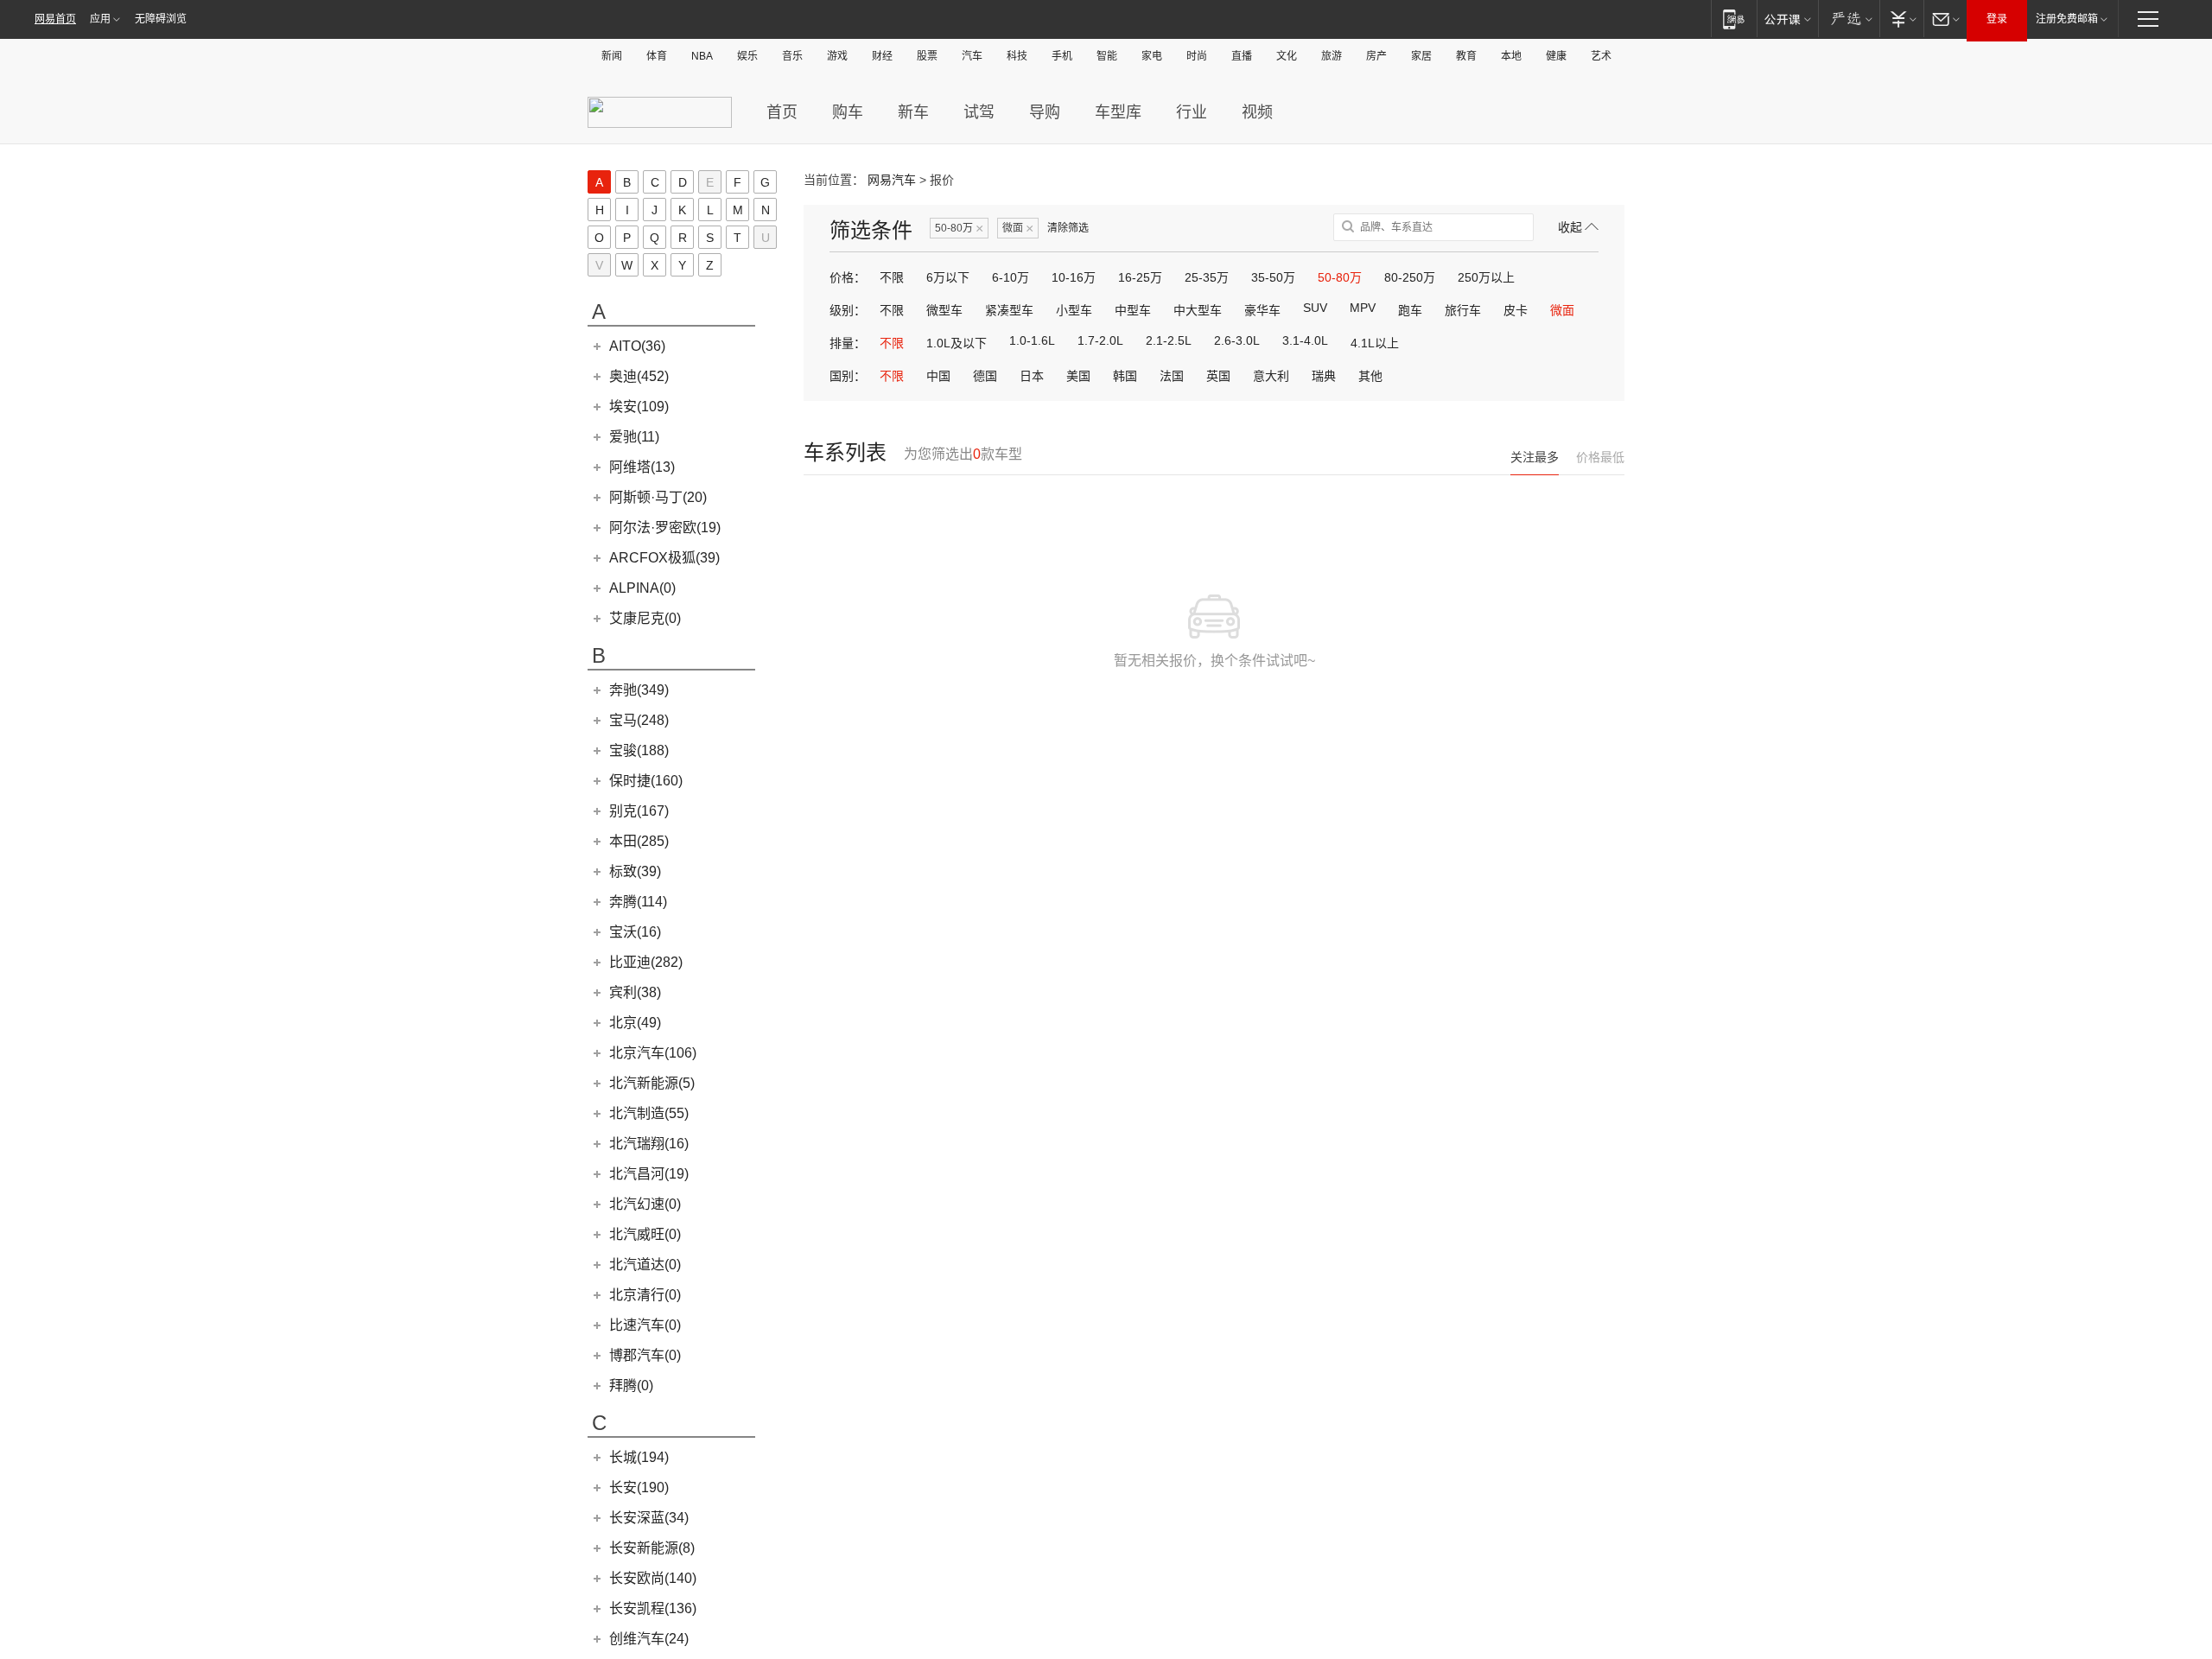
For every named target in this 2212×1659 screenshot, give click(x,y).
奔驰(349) (639, 690)
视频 (1257, 112)
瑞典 (1324, 376)
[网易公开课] (1787, 19)
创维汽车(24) (649, 1639)
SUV (1315, 308)
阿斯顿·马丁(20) (658, 497)
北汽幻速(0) (645, 1204)
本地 (1511, 56)
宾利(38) (635, 992)
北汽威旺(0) (645, 1234)
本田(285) (639, 841)
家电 (1152, 56)
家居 (1421, 56)
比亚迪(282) (646, 962)
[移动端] (1734, 19)
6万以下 (948, 277)
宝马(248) (639, 720)
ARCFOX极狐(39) (664, 558)
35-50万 (1273, 277)
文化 (1287, 56)
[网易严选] (1849, 19)
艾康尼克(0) (645, 618)
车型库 (1118, 112)
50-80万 (959, 229)
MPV (1363, 308)
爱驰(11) (634, 437)
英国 (1218, 376)
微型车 (944, 310)
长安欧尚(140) (653, 1578)
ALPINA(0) (642, 588)
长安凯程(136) (653, 1608)
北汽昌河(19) (649, 1174)
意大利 (1271, 376)
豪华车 (1262, 310)
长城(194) (639, 1457)
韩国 (1125, 376)
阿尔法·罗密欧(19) (665, 528)
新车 (913, 112)
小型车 (1074, 310)
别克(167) (639, 811)
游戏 (837, 56)
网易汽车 (892, 180)
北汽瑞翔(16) (649, 1144)
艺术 (1601, 56)
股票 (927, 56)
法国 (1172, 376)
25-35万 (1207, 277)
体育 (657, 56)
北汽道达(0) (645, 1265)
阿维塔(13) (642, 467)
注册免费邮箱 (2067, 19)
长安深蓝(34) (649, 1518)
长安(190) (639, 1487)
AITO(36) (637, 346)
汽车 (972, 56)
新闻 (612, 56)
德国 (985, 376)
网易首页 (55, 19)
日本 (1032, 376)
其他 (1370, 376)
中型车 (1133, 310)
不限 (892, 277)
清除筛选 (1068, 228)
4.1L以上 (1375, 343)
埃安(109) (639, 407)
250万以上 (1486, 277)
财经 (882, 56)
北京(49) (635, 1023)
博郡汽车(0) (645, 1355)
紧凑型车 (1009, 310)
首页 (782, 112)
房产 (1376, 56)
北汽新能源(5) (652, 1083)
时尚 (1197, 56)
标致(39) (635, 871)
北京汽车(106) (653, 1053)
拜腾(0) (631, 1386)
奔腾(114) (638, 902)
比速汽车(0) (645, 1325)
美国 (1078, 376)
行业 (1192, 112)
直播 (1242, 56)
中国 (938, 376)
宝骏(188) (639, 750)
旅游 (1332, 56)
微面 (1018, 229)
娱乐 (747, 56)
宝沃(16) (635, 932)
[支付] (1901, 19)
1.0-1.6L (1032, 340)
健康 (1556, 56)
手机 (1062, 56)
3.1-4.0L (1305, 340)
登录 (1997, 19)
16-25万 (1140, 277)
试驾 (979, 112)
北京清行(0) (645, 1295)
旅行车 (1463, 310)
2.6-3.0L (1237, 340)
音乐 (792, 56)
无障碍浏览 (161, 19)
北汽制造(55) (649, 1113)
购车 (848, 112)
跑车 (1410, 310)
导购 (1045, 112)
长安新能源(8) (652, 1548)
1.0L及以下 (957, 343)
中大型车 (1198, 310)
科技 (1017, 56)
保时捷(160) (646, 781)
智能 (1107, 56)
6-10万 (1011, 277)
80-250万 (1410, 277)
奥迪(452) (639, 376)
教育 (1466, 56)
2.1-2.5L (1169, 340)
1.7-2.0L (1100, 340)
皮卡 (1516, 310)
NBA (702, 56)
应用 (100, 19)
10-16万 (1074, 277)
